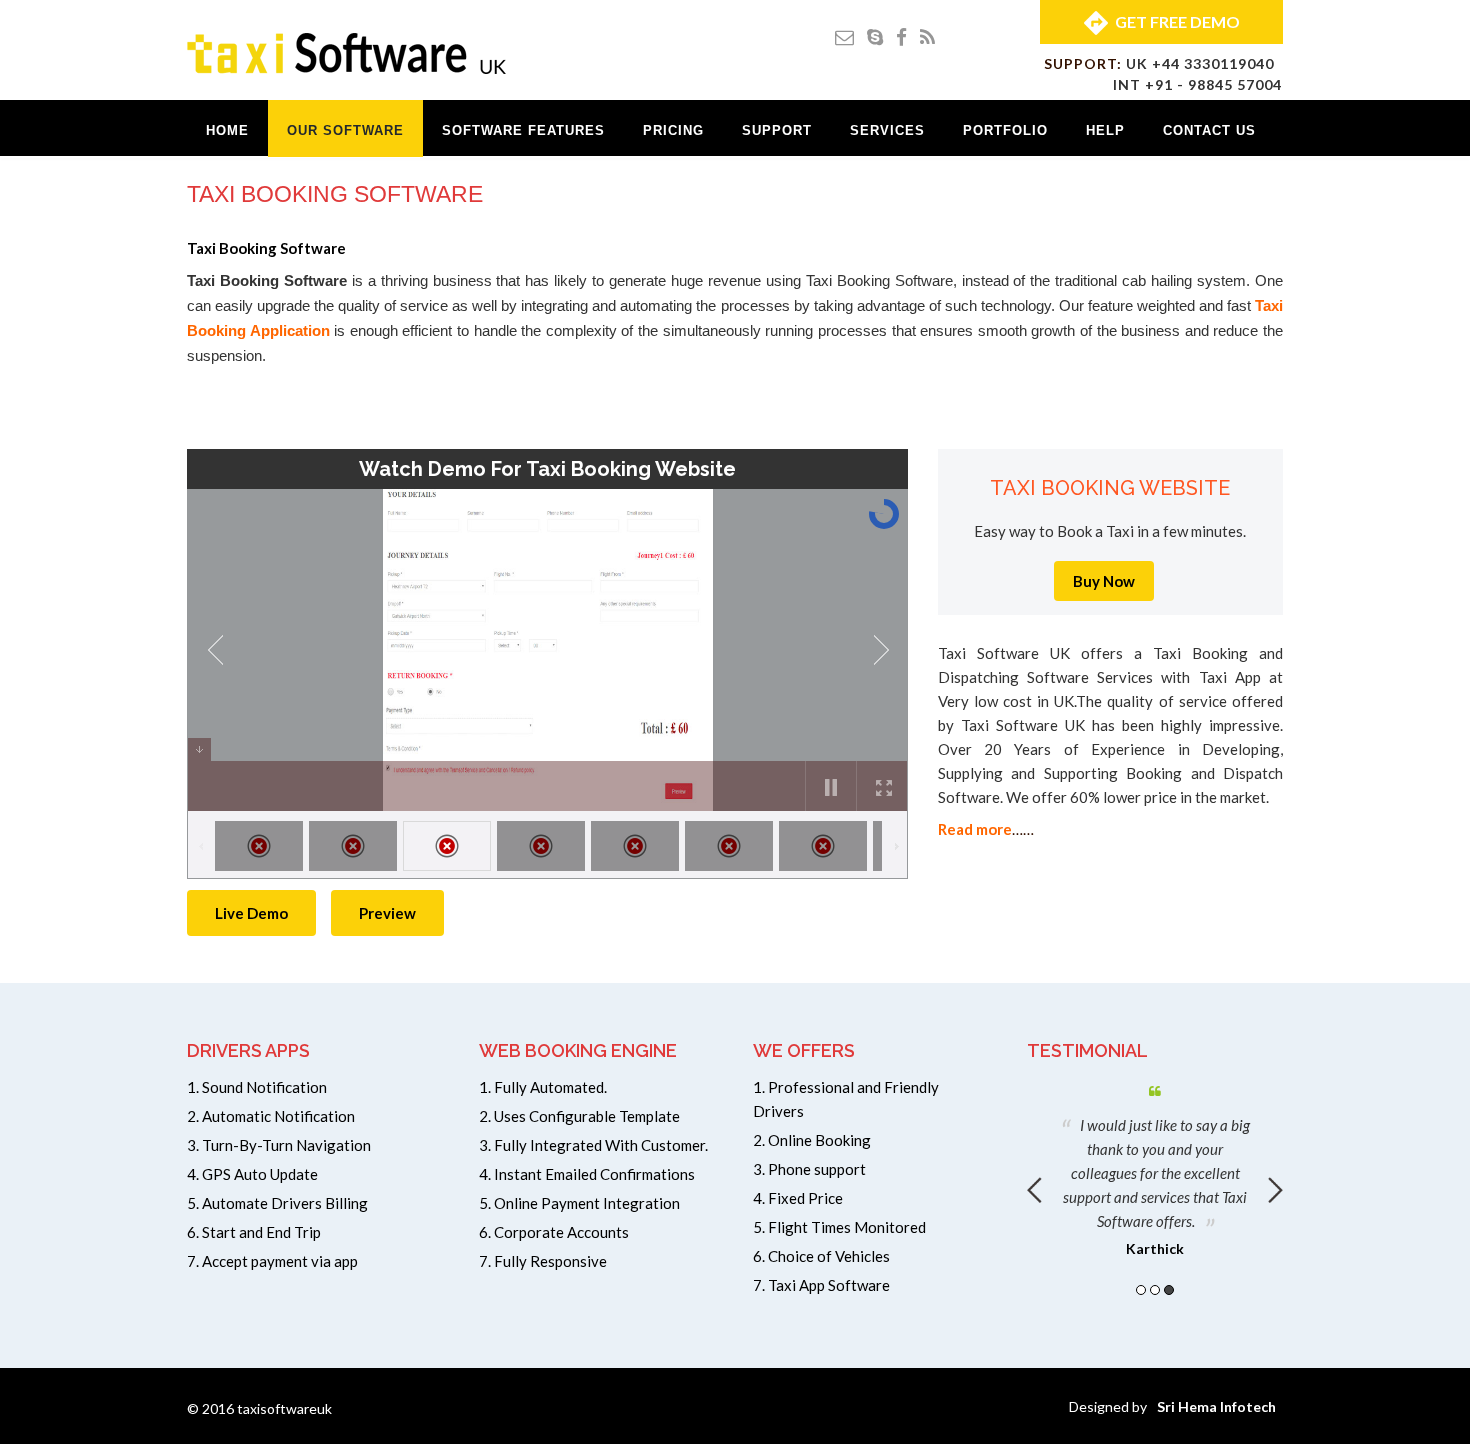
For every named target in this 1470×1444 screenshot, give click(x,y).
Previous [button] (1034, 1190)
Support (777, 130)
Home (227, 130)
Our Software (345, 130)
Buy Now (1104, 581)
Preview (387, 913)
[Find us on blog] (927, 36)
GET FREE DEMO (1177, 21)
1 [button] (1141, 1290)
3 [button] (1169, 1290)
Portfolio (1005, 130)
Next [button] (1275, 1190)
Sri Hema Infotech (1216, 1406)
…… (986, 829)
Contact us (1209, 130)
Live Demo (251, 913)
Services (887, 130)
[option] (1155, 1167)
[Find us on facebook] (901, 36)
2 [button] (1155, 1290)
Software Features (523, 130)
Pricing (673, 130)
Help (1105, 130)
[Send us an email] (844, 36)
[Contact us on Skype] (875, 36)
